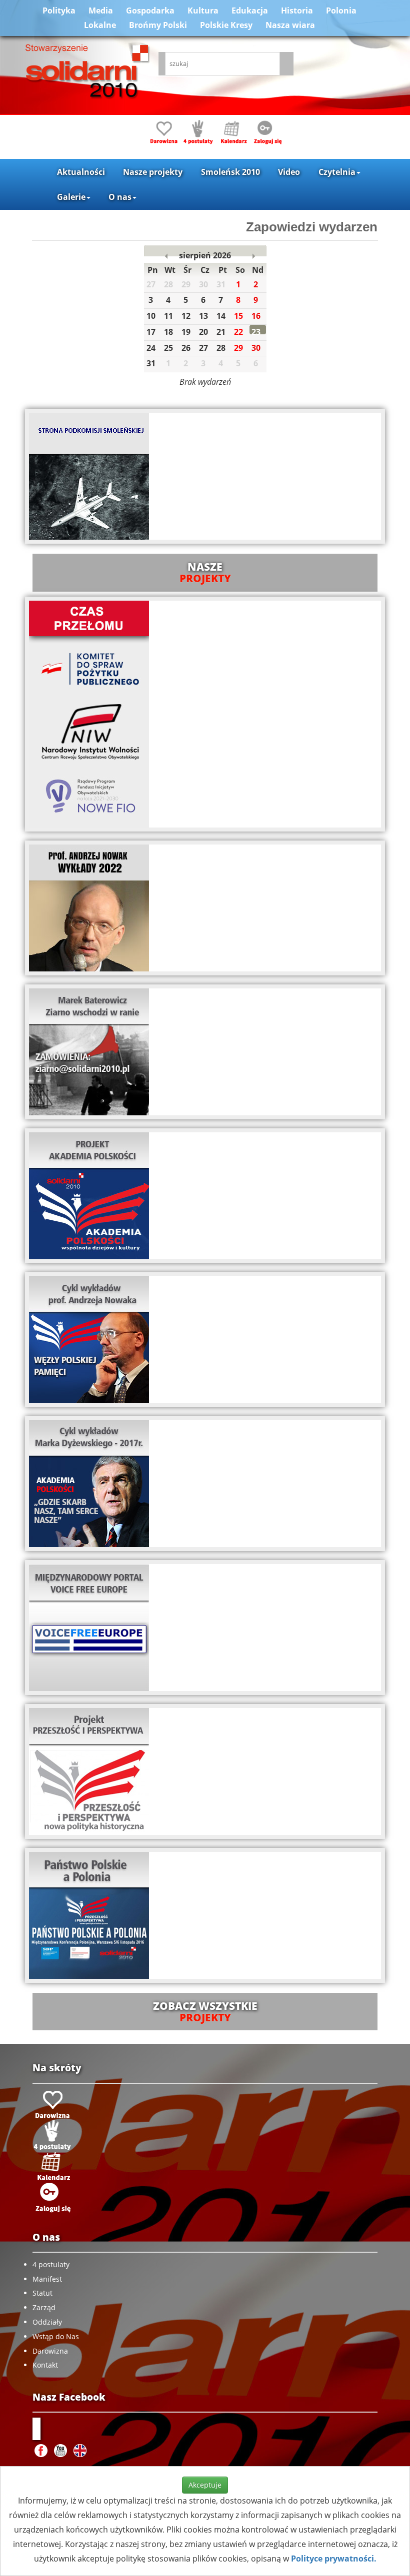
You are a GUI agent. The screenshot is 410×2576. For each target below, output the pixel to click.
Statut (42, 2293)
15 (238, 316)
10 (151, 316)
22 (238, 332)
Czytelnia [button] (337, 172)
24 (151, 348)
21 (221, 332)
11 (168, 316)
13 (203, 316)
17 (151, 332)
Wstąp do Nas (56, 2336)
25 (168, 348)
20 (203, 332)
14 (221, 316)
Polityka (59, 10)
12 (186, 316)
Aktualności (81, 172)
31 (151, 363)
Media (101, 10)
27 (203, 348)
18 (168, 332)
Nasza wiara (290, 25)
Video (289, 172)
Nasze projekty (153, 172)
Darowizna (50, 2351)
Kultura (203, 10)
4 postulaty (51, 2264)
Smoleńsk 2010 (230, 172)
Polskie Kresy (226, 25)
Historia (297, 10)
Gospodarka (150, 10)
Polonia (341, 10)
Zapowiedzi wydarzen (312, 227)
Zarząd (44, 2307)
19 (186, 332)
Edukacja (250, 10)
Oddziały (47, 2322)
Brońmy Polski (158, 25)
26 (186, 348)
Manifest (47, 2279)
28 (221, 348)
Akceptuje (205, 2485)
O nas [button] (120, 197)
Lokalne (100, 25)
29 (238, 348)
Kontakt (45, 2365)
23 (256, 332)
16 (256, 316)
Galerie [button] (71, 197)
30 (256, 348)
